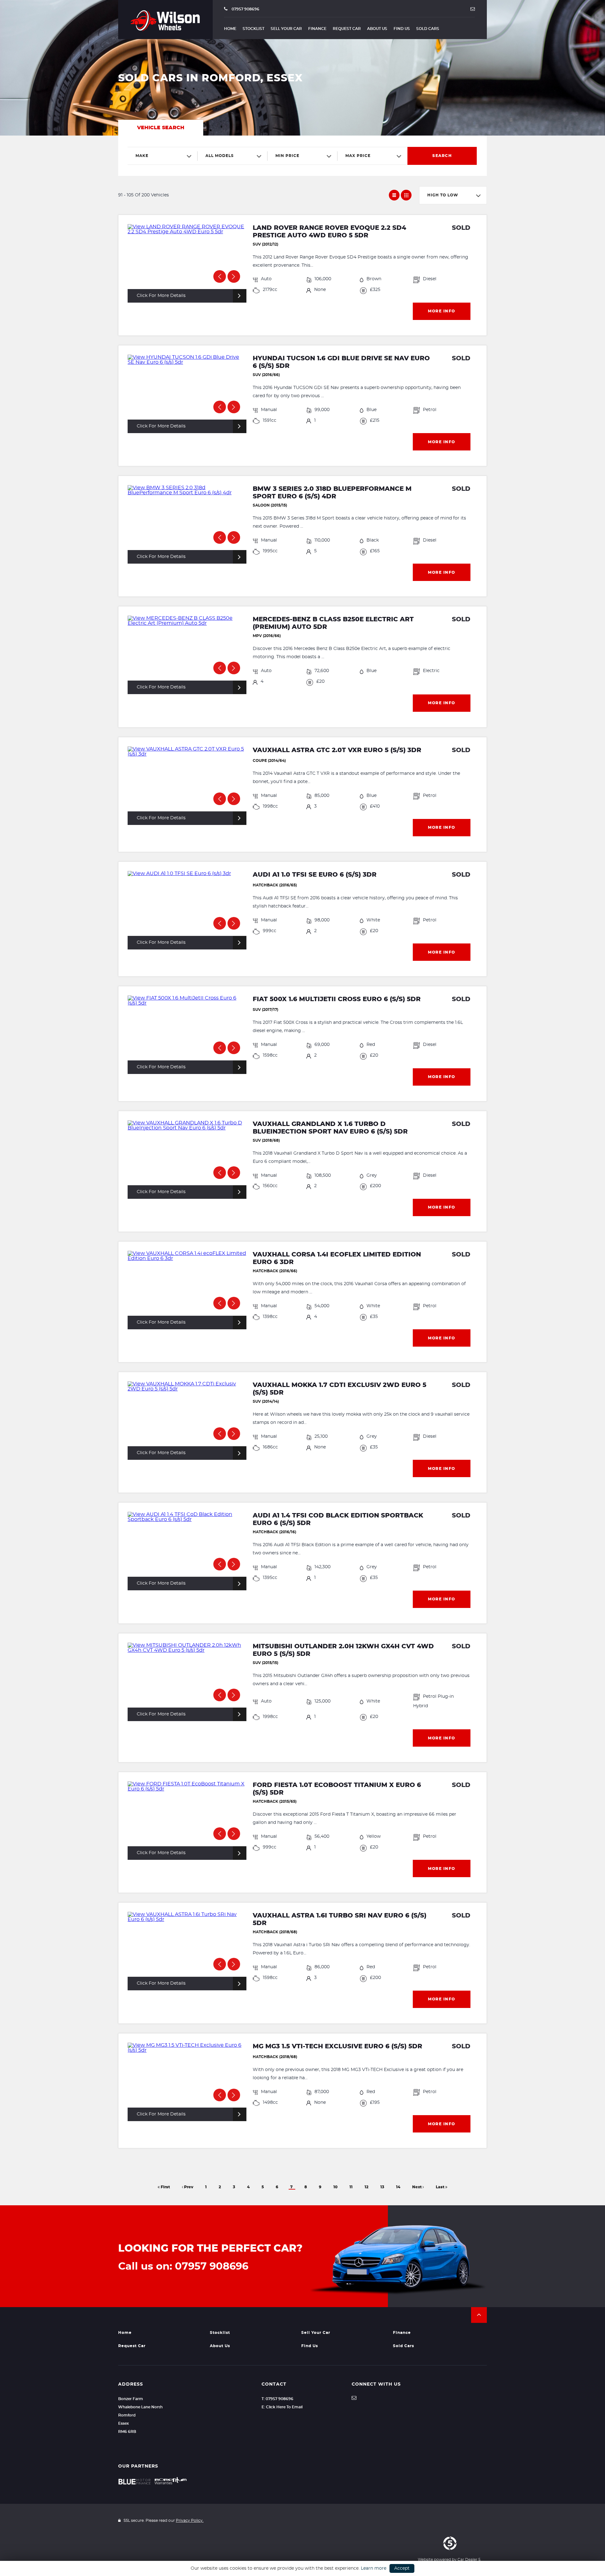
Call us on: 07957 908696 (183, 2266)
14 (398, 2187)
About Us (377, 29)
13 (382, 2187)
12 (366, 2187)
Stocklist (254, 29)
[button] (479, 2315)
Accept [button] (402, 2568)
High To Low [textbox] (443, 195)
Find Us (402, 29)
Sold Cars (428, 29)
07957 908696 (245, 9)
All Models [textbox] (220, 156)
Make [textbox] (142, 156)
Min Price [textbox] (287, 156)
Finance (317, 29)
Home (230, 29)
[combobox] (163, 156)
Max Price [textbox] (358, 156)
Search (442, 156)
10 (335, 2187)
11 (351, 2187)
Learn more (374, 2568)
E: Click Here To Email (282, 2407)
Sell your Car (286, 29)
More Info (442, 311)
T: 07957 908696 (277, 2399)
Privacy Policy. (190, 2521)
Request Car (347, 29)
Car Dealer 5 (469, 2560)
